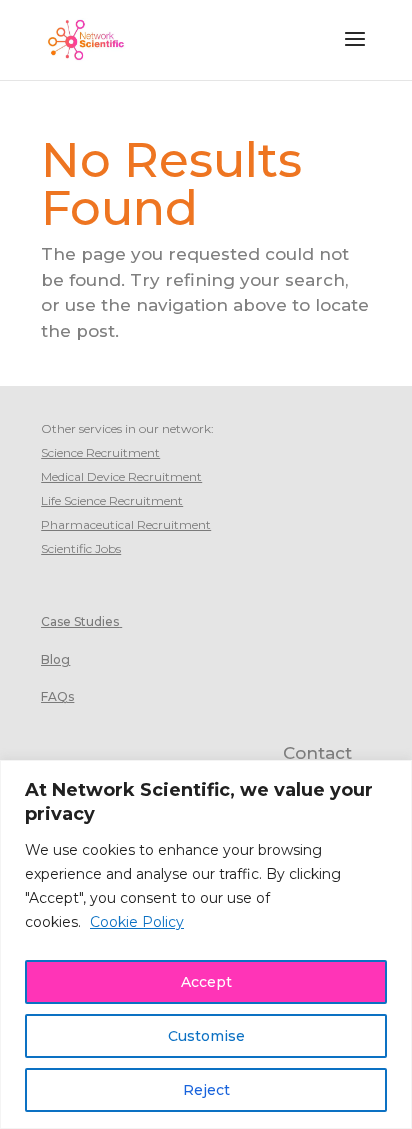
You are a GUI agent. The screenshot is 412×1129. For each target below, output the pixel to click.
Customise (206, 1036)
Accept (206, 982)
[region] (206, 944)
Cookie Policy (137, 922)
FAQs (57, 696)
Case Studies (80, 621)
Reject (206, 1090)
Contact (317, 753)
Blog (55, 659)
